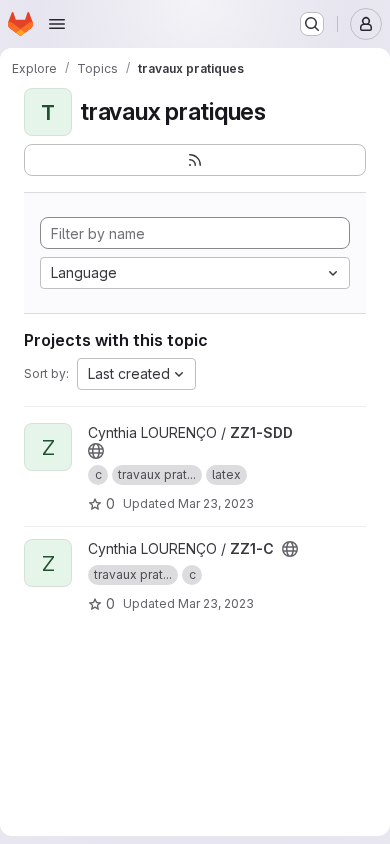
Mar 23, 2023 (216, 503)
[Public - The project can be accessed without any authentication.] (96, 451)
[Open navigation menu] (57, 24)
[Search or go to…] (312, 24)
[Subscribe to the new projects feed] (195, 160)
